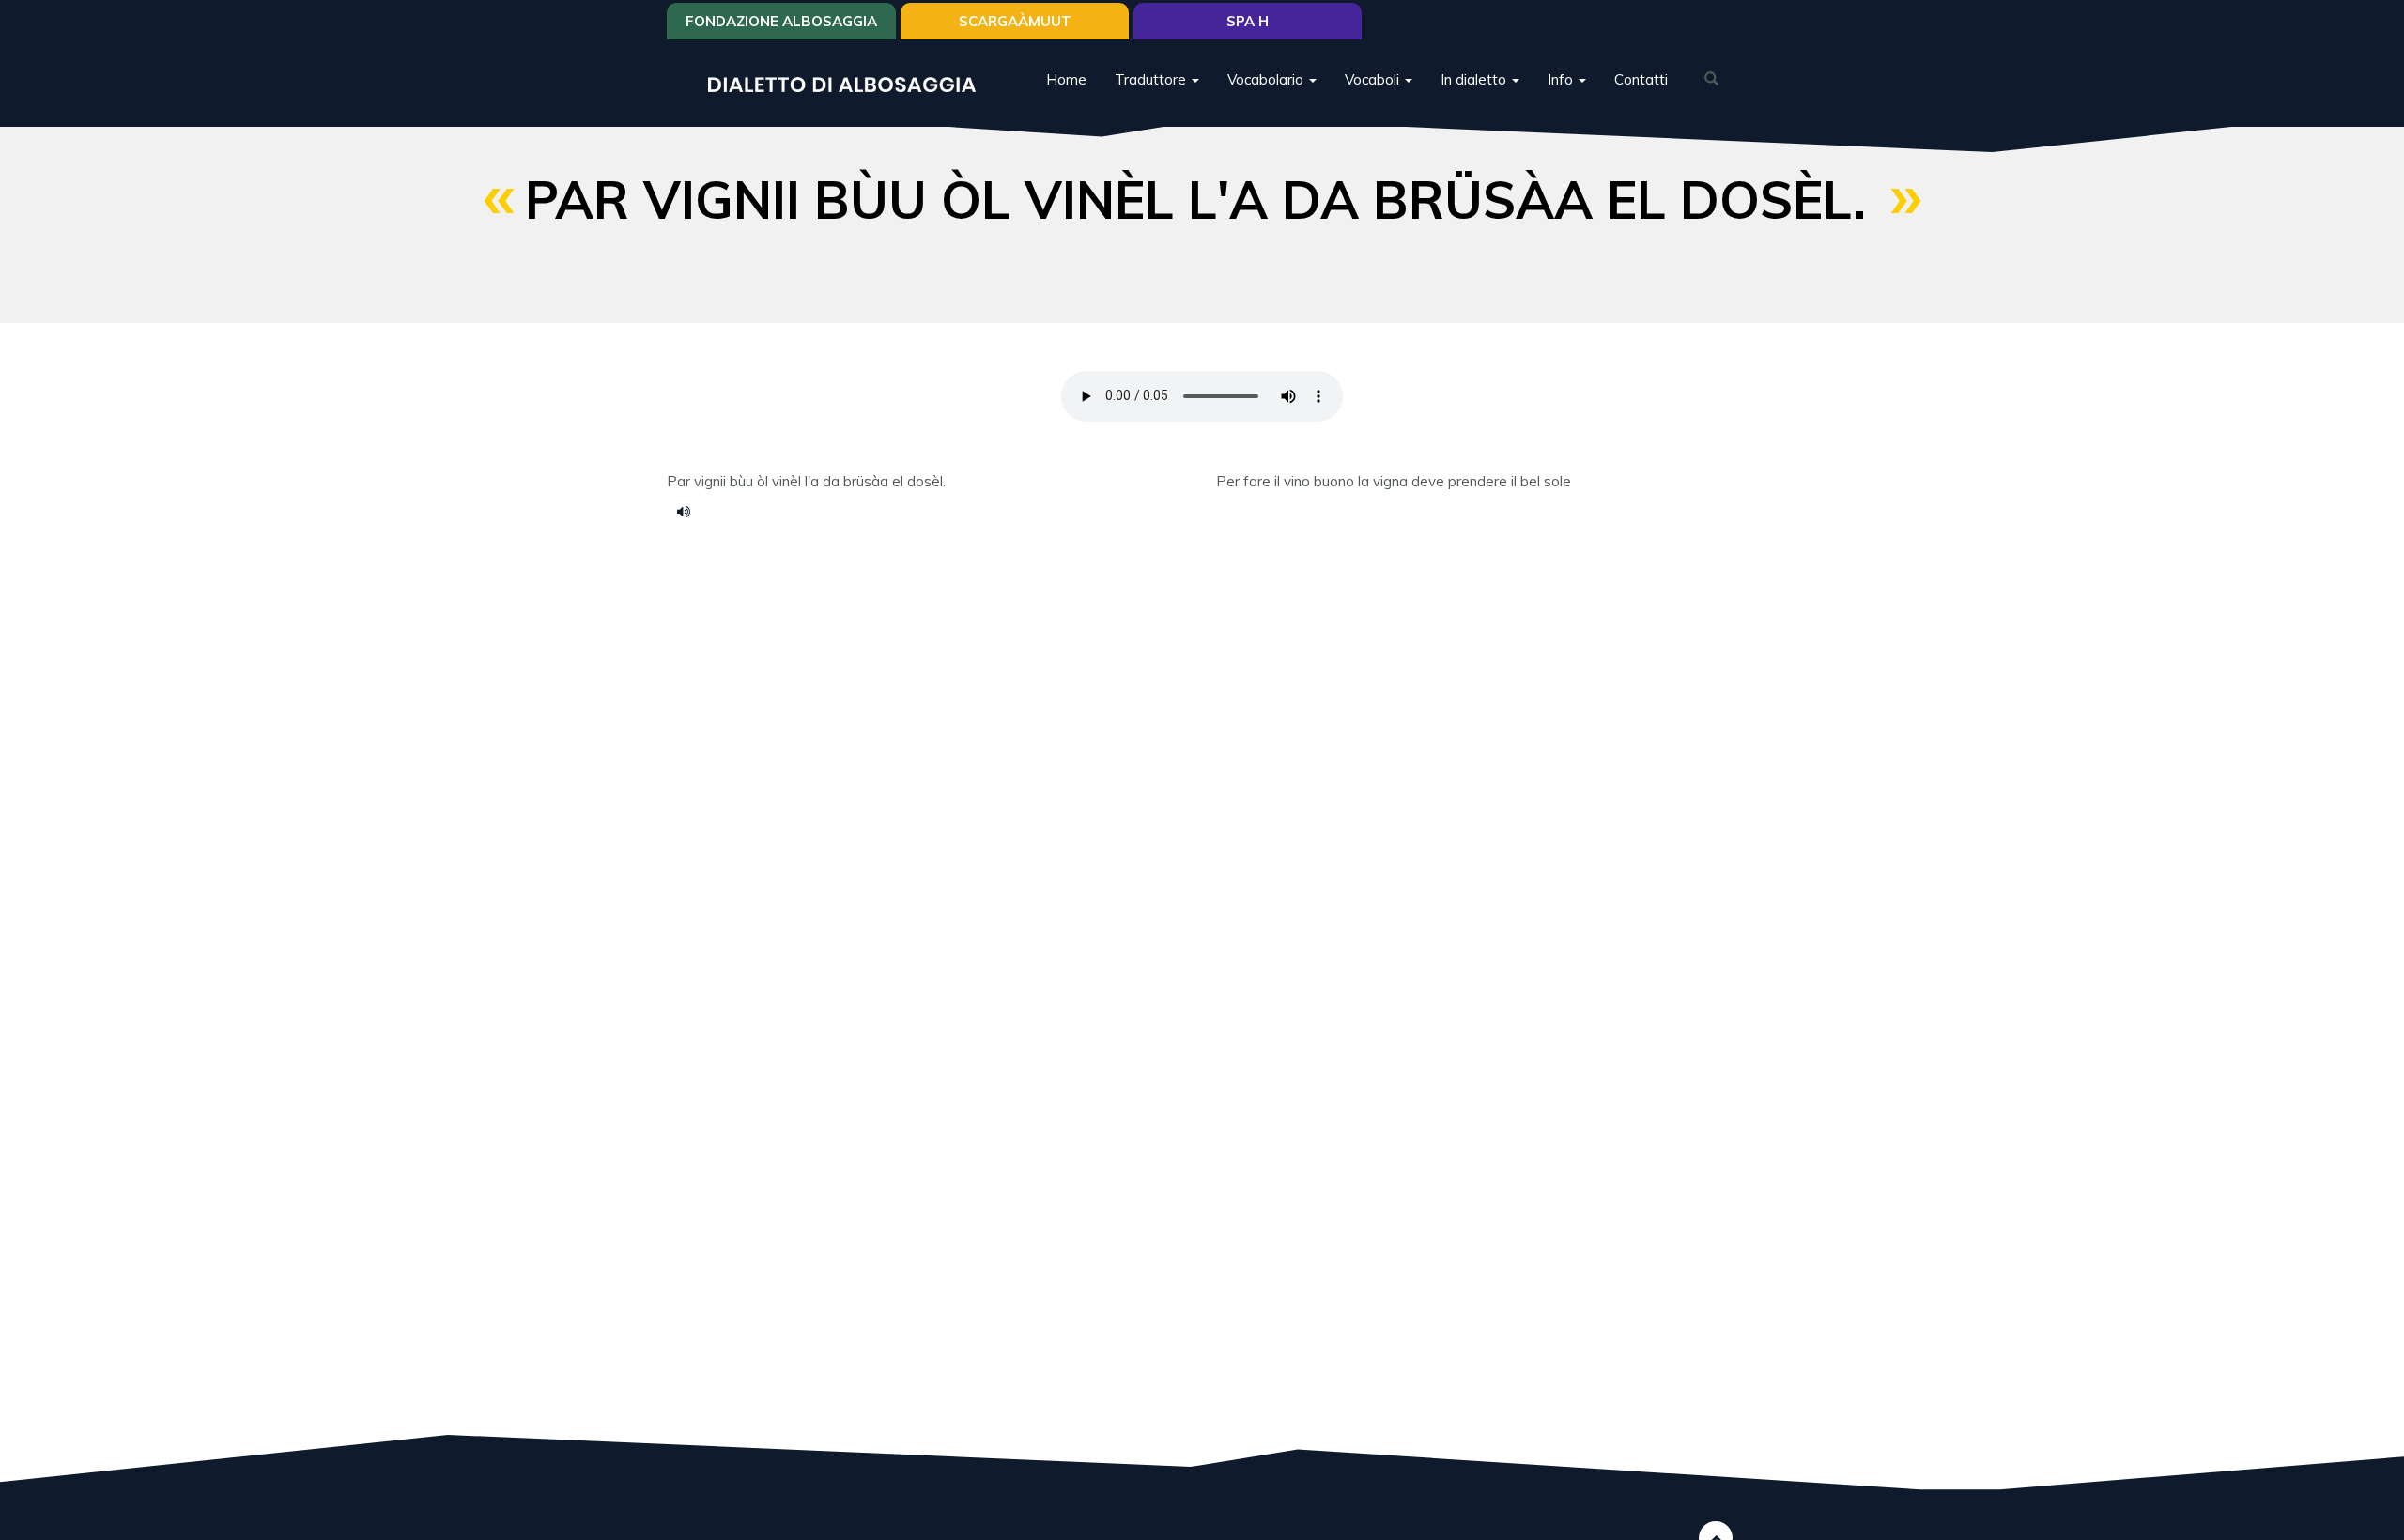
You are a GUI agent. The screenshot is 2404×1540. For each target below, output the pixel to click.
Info (1562, 79)
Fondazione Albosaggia (781, 21)
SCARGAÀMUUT (1015, 21)
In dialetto (1475, 79)
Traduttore (1152, 79)
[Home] (849, 83)
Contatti (1641, 79)
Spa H (1248, 21)
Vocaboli (1374, 79)
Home (1066, 79)
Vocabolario (1267, 79)
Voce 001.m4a (690, 511)
